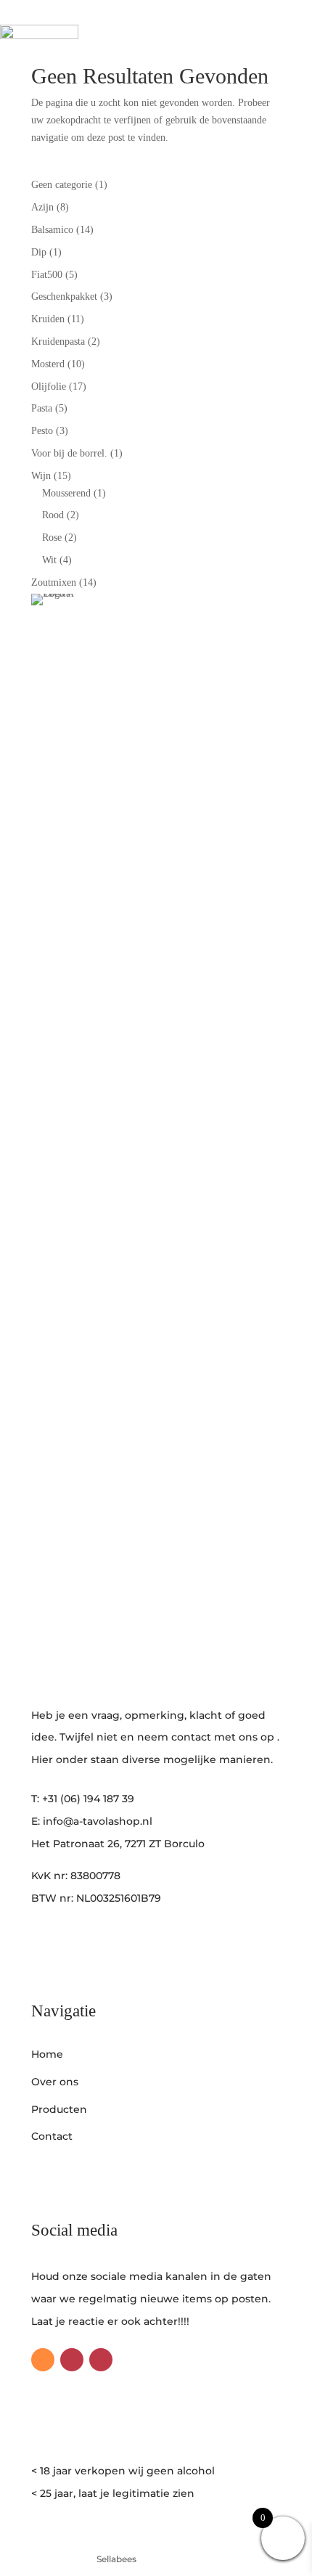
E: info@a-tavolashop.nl (92, 1821)
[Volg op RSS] (43, 2360)
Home (47, 2054)
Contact (52, 2136)
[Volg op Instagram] (72, 2360)
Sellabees (116, 2559)
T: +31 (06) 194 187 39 (83, 1799)
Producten (59, 2109)
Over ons (55, 2082)
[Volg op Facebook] (101, 2360)
